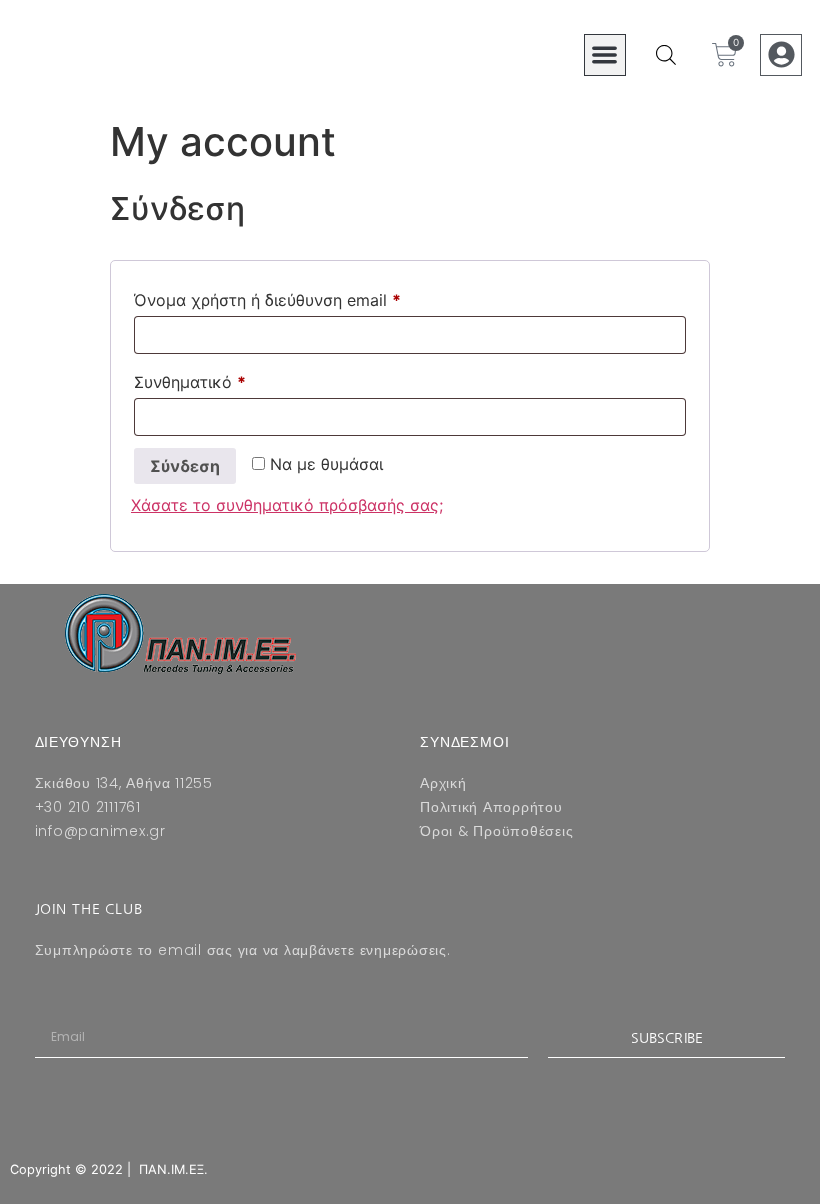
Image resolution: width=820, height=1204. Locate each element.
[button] (605, 55)
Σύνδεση (185, 466)
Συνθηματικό (228, 379)
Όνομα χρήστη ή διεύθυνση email (306, 297)
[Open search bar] (666, 54)
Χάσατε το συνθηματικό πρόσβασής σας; (287, 505)
